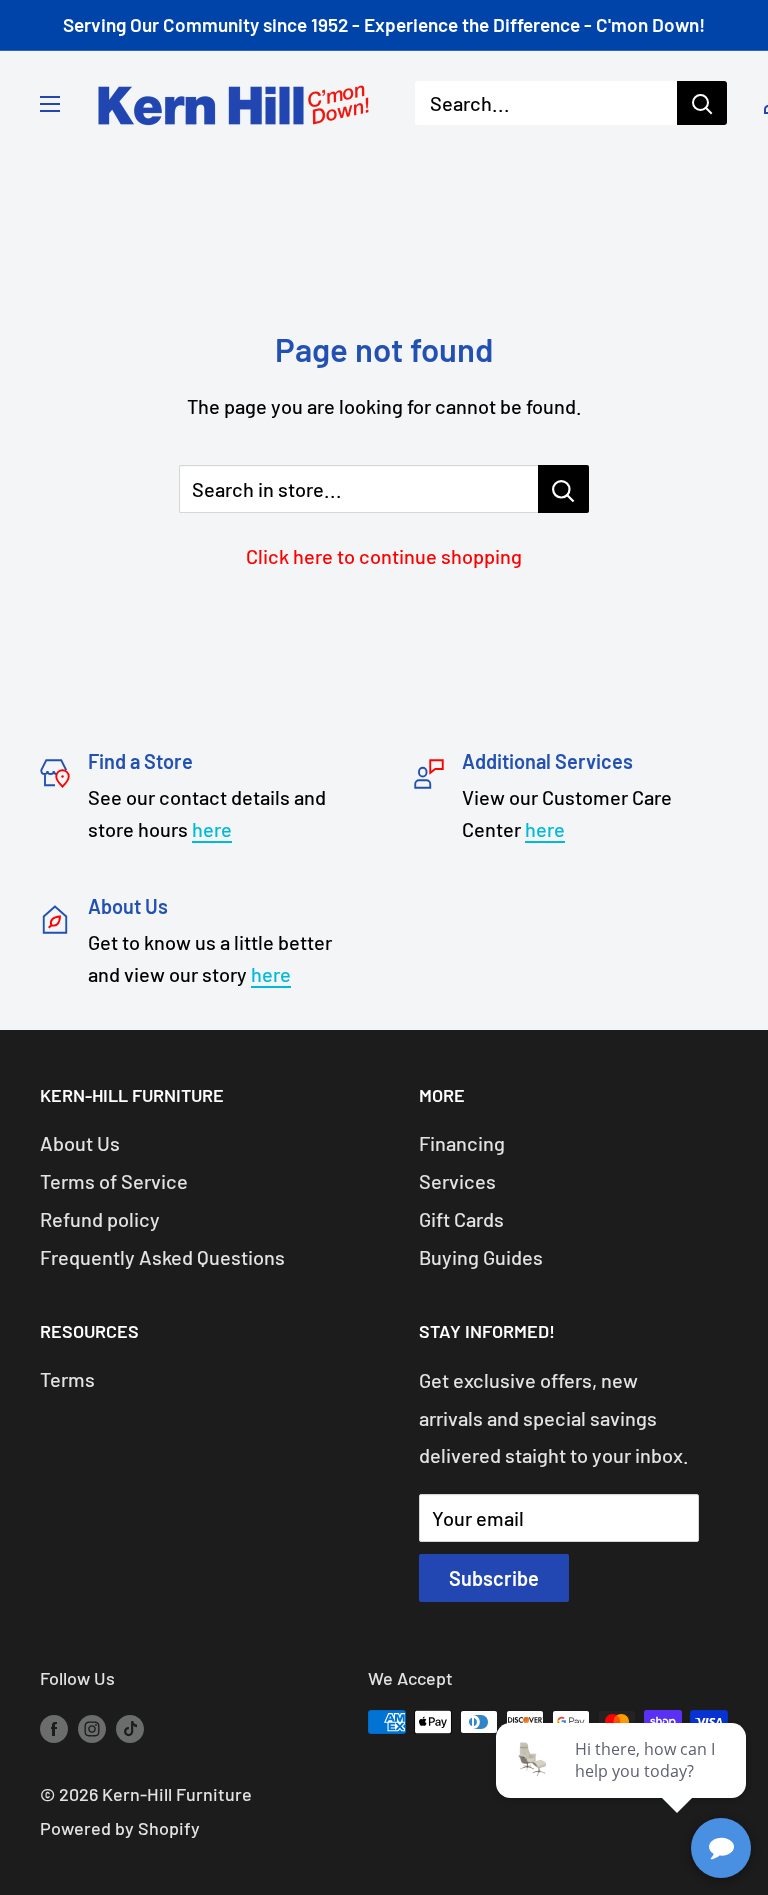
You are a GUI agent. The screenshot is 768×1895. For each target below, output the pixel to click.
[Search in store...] (563, 489)
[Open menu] (50, 104)
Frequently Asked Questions (162, 1257)
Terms (67, 1379)
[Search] (702, 103)
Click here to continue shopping (384, 556)
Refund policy (100, 1219)
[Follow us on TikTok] (130, 1727)
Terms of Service (114, 1181)
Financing (462, 1143)
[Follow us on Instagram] (92, 1727)
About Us (80, 1143)
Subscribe (494, 1578)
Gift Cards (461, 1219)
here (212, 829)
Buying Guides (481, 1257)
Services (457, 1181)
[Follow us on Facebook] (54, 1727)
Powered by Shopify (120, 1828)
